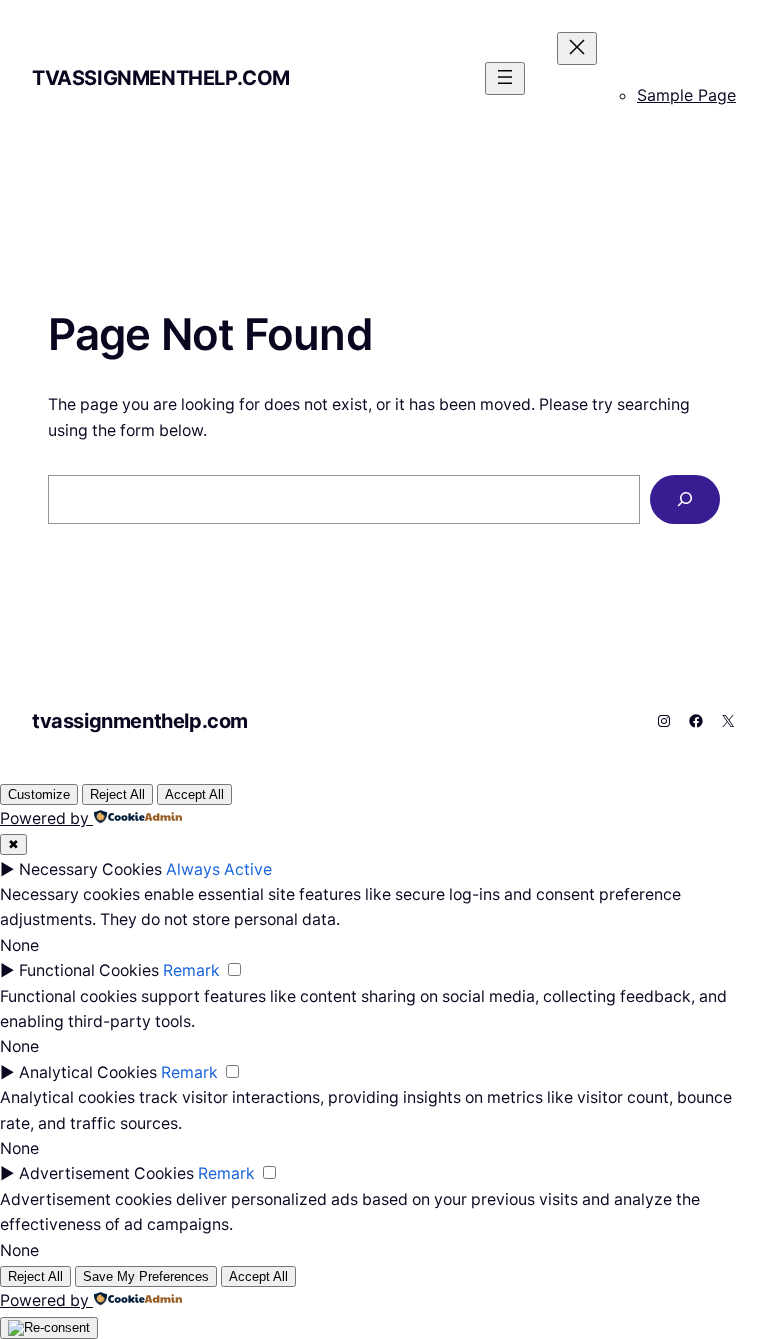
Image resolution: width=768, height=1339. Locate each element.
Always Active (219, 869)
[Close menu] (577, 48)
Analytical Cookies (88, 1072)
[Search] (685, 499)
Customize (39, 794)
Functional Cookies (89, 970)
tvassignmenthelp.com (161, 78)
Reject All (117, 794)
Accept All (194, 794)
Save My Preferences (146, 1276)
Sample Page (686, 95)
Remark (191, 970)
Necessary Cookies (90, 869)
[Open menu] (505, 78)
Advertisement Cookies (106, 1173)
